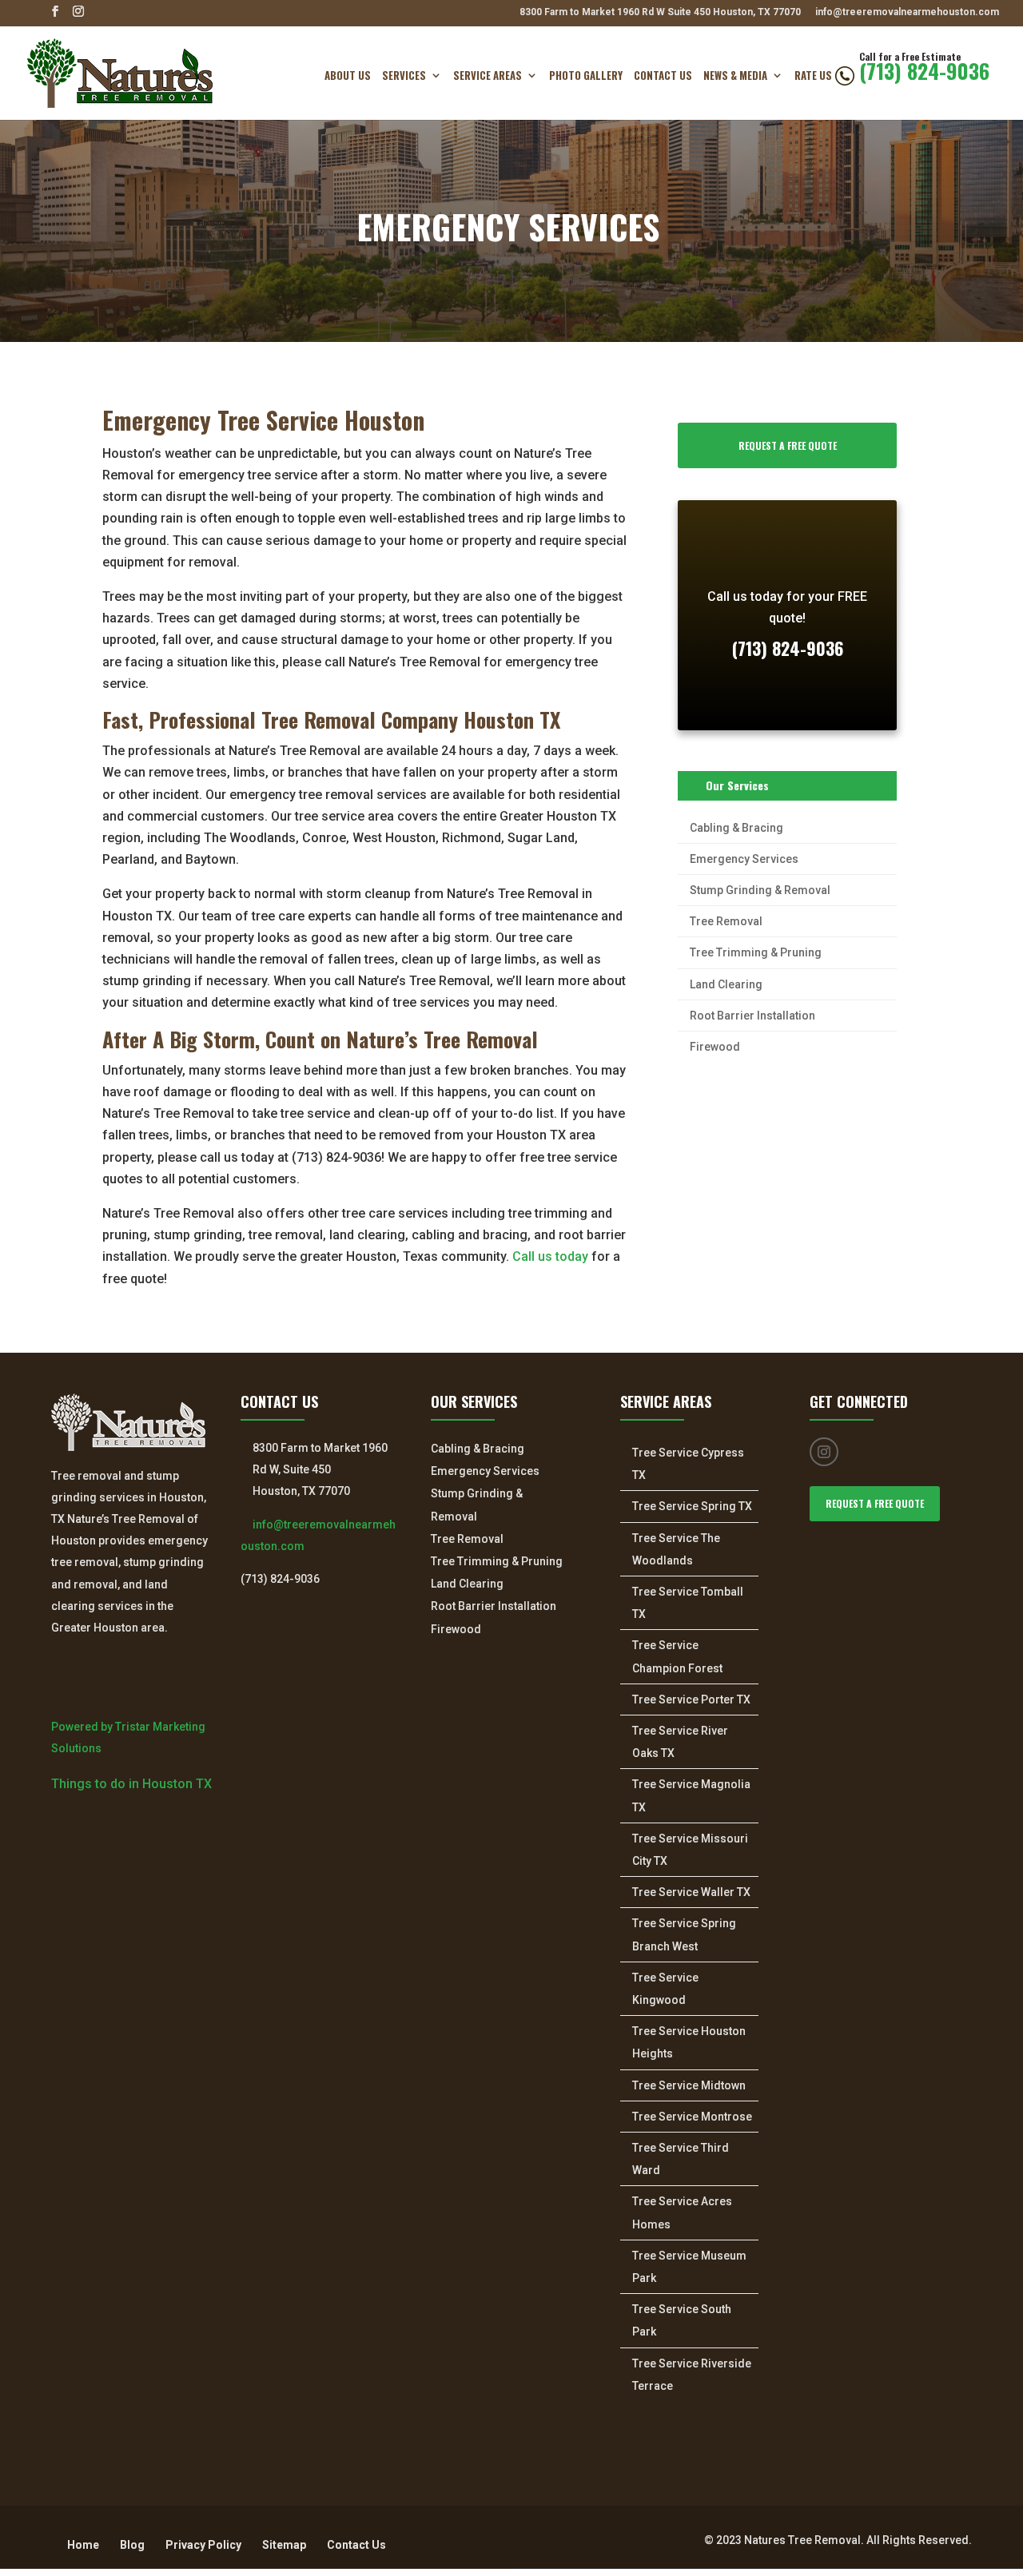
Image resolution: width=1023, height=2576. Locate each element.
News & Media (735, 77)
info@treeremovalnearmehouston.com (907, 12)
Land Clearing (726, 984)
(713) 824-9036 (924, 76)
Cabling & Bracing (736, 828)
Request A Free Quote (788, 445)
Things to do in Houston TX (131, 1784)
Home (83, 2545)
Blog (132, 2545)
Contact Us (663, 77)
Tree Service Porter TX (691, 1699)
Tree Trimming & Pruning (756, 952)
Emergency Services (744, 859)
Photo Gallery (586, 77)
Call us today (550, 1256)
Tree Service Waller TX (691, 1892)
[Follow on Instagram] (824, 1452)
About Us (348, 77)
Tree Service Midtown (689, 2085)
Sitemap (284, 2545)
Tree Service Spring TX (692, 1506)
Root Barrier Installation (752, 1016)
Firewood (715, 1047)
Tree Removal (726, 921)
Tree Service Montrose (692, 2117)
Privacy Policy (203, 2545)
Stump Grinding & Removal (760, 890)
